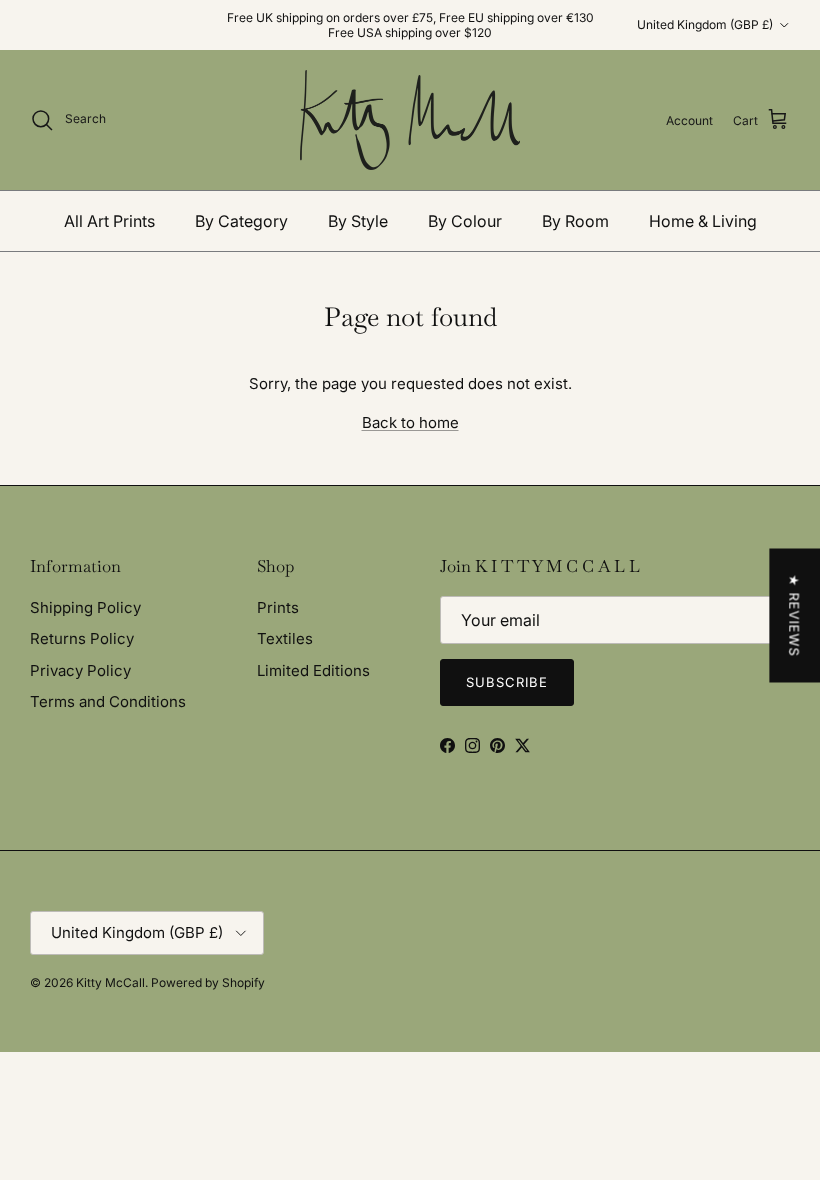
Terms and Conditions (108, 701)
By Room (575, 221)
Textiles (285, 638)
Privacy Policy (80, 670)
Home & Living (703, 221)
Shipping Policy (85, 607)
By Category (241, 221)
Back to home (410, 422)
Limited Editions (313, 670)
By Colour (465, 221)
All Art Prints (109, 221)
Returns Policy (82, 638)
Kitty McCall (110, 982)
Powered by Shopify (208, 982)
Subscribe (507, 682)
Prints (278, 607)
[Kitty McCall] (410, 120)
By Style (358, 221)
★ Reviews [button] (794, 616)
